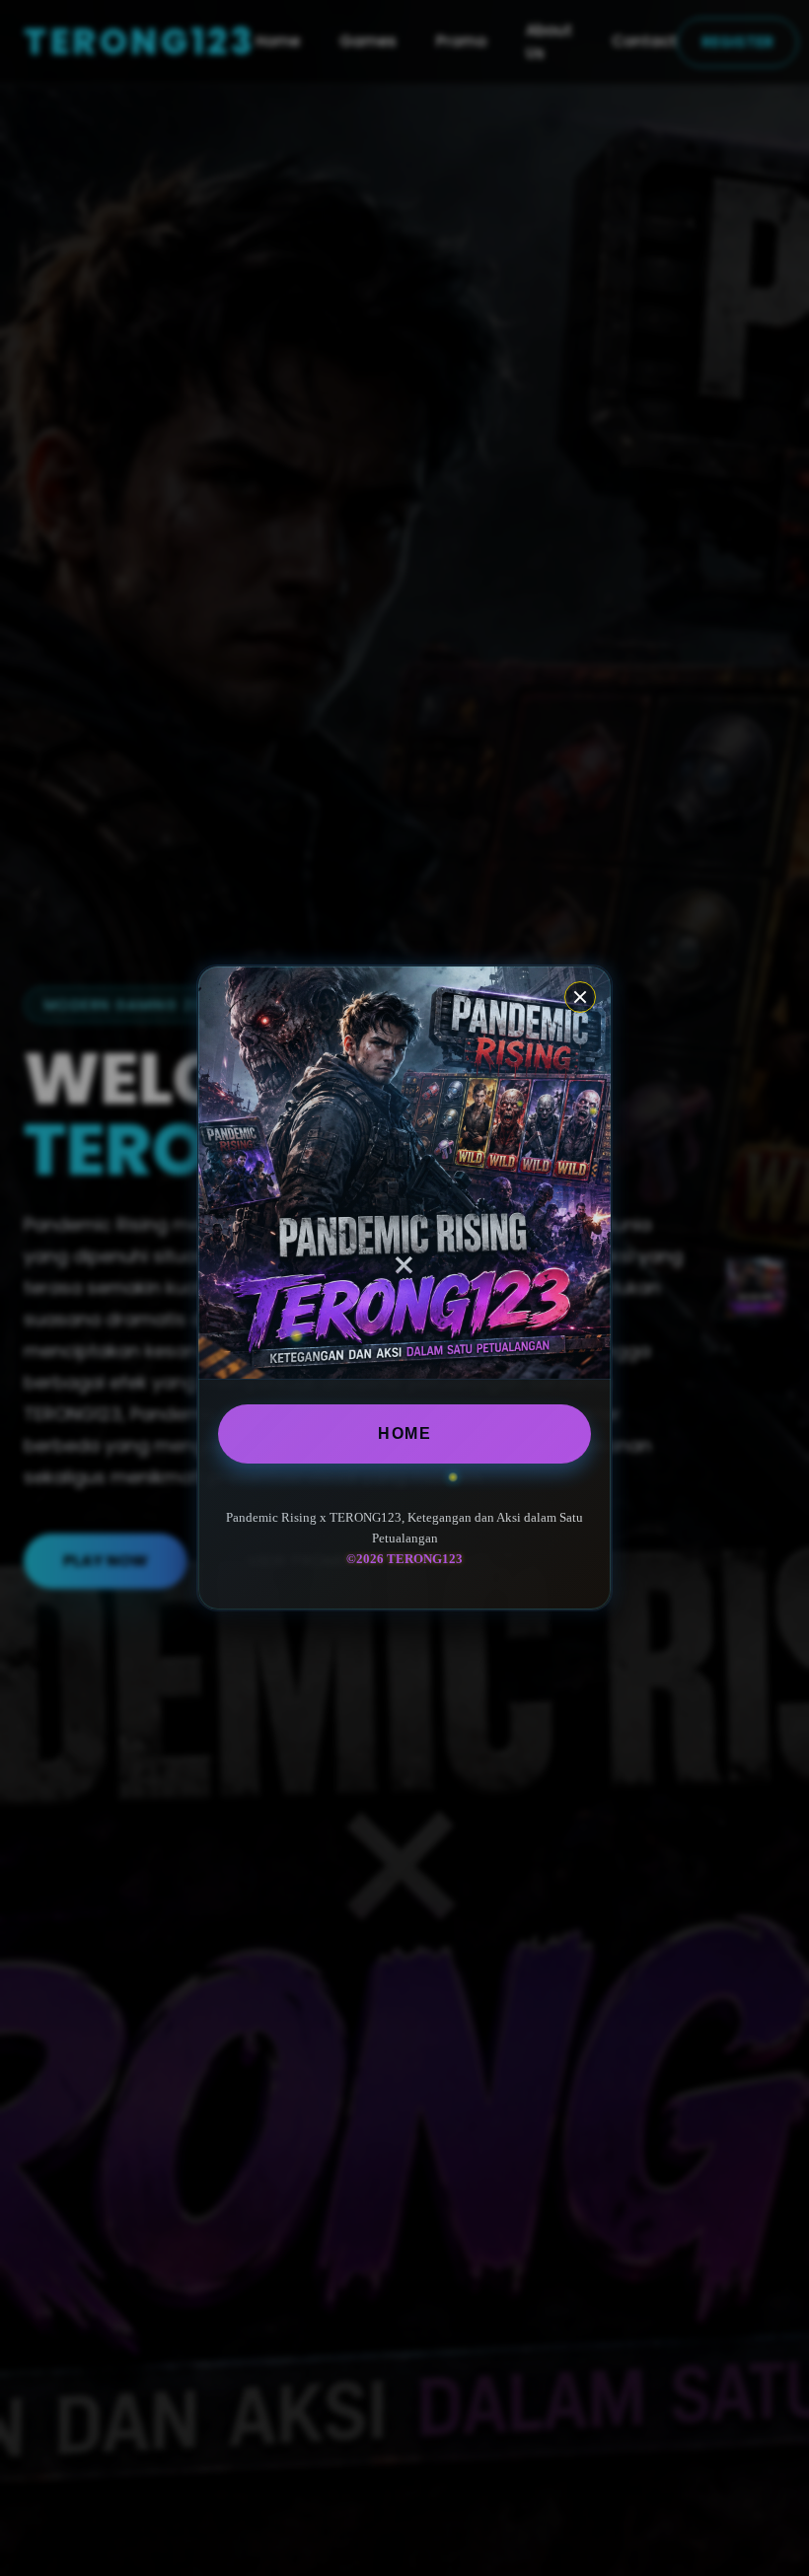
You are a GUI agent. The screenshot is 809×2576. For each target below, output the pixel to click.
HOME (404, 1433)
